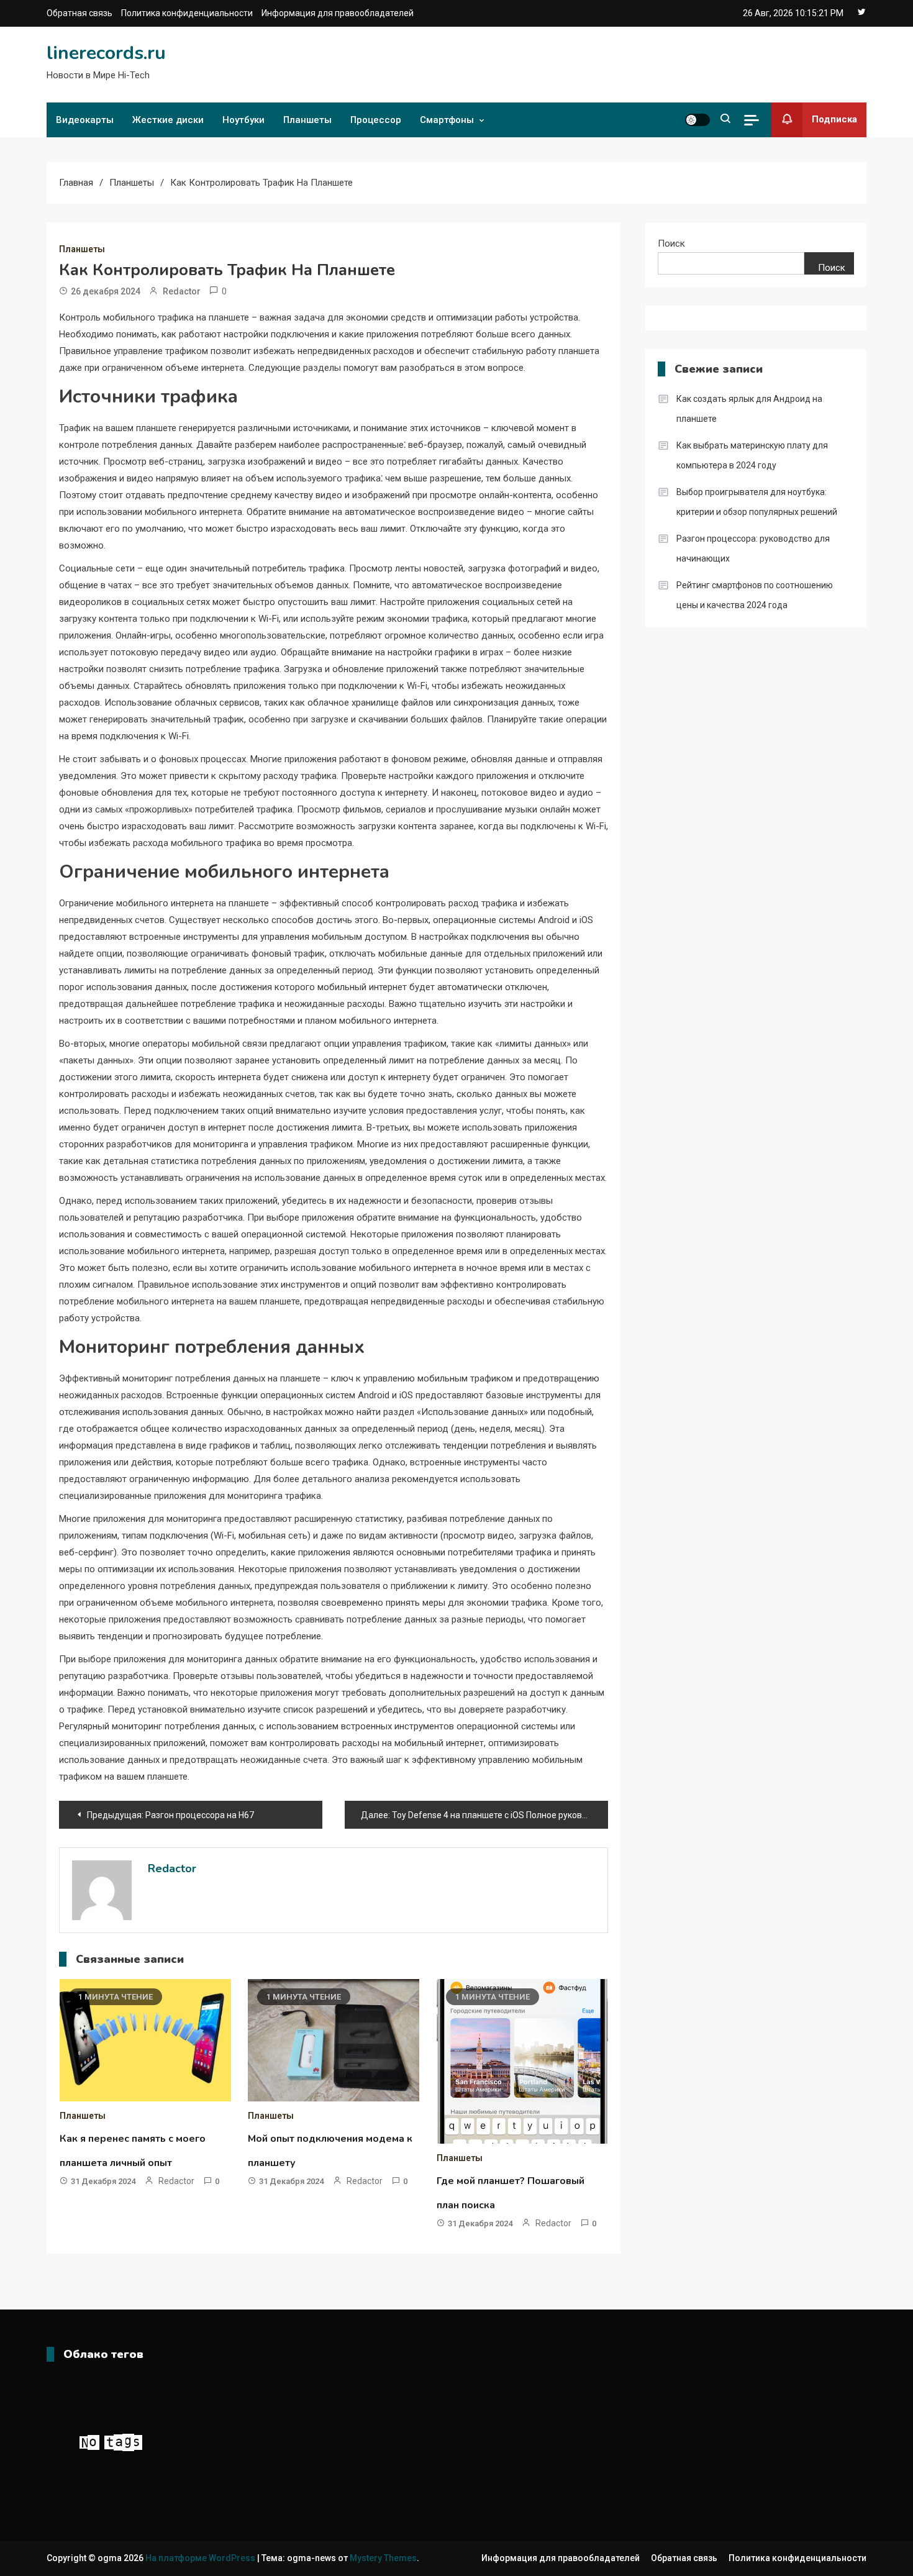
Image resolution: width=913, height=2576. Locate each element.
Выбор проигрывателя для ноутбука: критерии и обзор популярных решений (757, 502)
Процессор (376, 120)
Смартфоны (447, 120)
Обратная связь (79, 13)
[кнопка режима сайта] (697, 120)
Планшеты (307, 120)
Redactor (182, 291)
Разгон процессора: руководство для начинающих (753, 548)
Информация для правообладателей (338, 13)
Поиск (671, 243)
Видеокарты (85, 120)
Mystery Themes (383, 2558)
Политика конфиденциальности (187, 13)
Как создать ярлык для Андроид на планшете (749, 409)
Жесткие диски (168, 120)
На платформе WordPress (201, 2558)
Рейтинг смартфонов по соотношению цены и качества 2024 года (755, 595)
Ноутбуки (243, 120)
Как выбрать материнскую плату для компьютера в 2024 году (752, 455)
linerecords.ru (106, 53)
